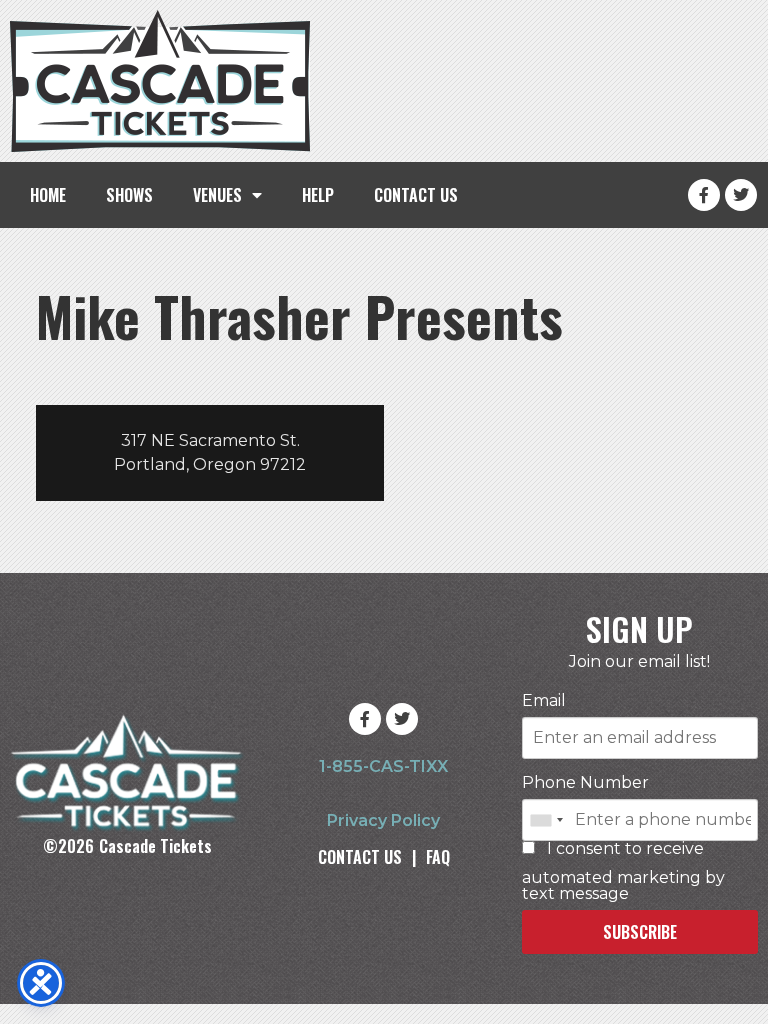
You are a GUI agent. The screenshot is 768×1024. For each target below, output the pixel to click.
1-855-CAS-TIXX (383, 766)
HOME (48, 195)
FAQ (438, 857)
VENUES (217, 195)
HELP (318, 195)
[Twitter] (741, 195)
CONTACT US (416, 195)
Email (544, 701)
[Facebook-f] (704, 195)
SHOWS (129, 195)
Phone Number (585, 783)
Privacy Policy (383, 820)
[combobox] (546, 820)
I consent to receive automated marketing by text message (623, 871)
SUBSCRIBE (640, 932)
